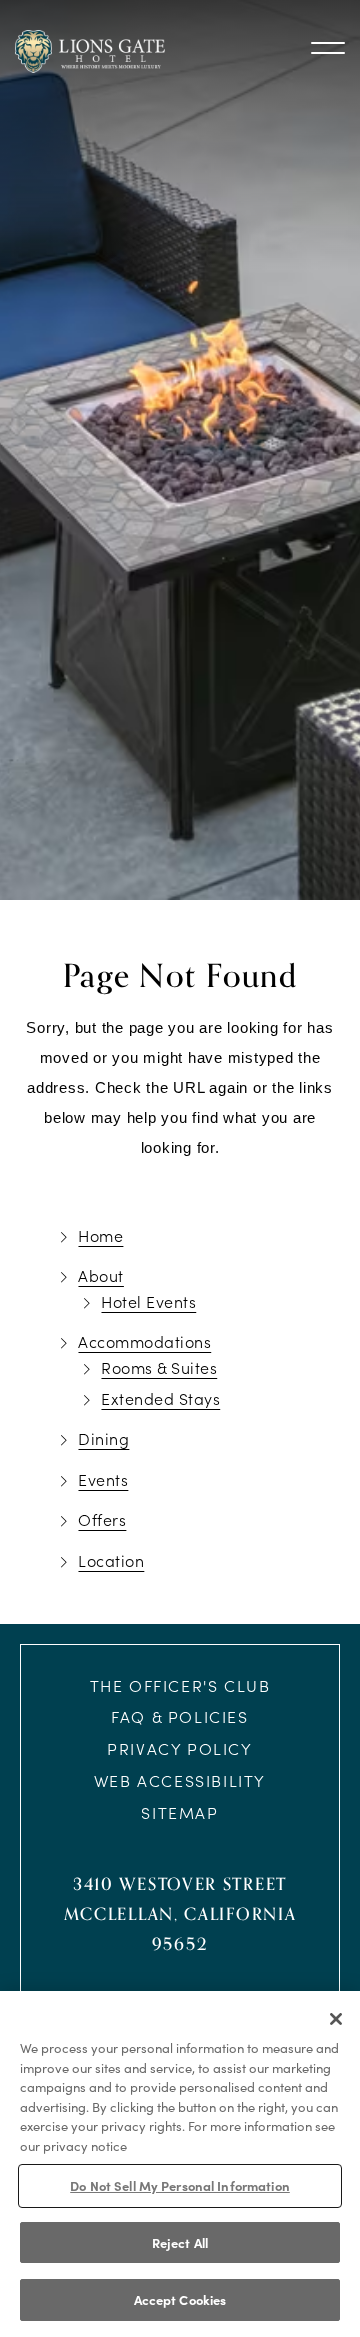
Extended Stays (160, 1398)
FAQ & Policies (179, 1716)
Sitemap (179, 1812)
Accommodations (144, 1341)
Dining (103, 1438)
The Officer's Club (180, 1685)
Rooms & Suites (159, 1367)
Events (103, 1479)
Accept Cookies (180, 2299)
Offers (102, 1519)
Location (111, 1560)
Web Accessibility (180, 1780)
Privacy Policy (179, 1748)
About (100, 1275)
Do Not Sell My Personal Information (180, 2185)
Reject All (180, 2242)
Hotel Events (148, 1301)
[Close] (336, 2019)
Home (100, 1235)
